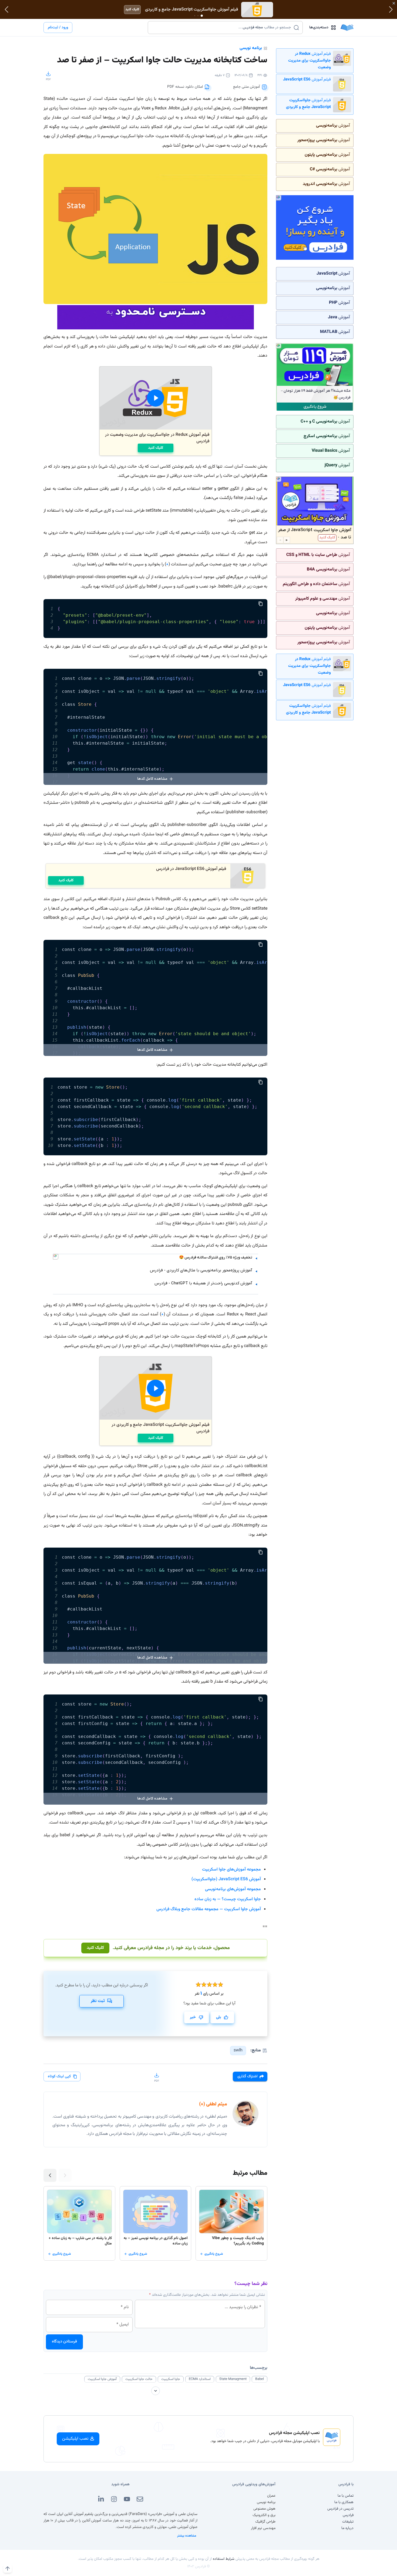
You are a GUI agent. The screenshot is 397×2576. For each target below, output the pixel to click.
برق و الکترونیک (264, 2515)
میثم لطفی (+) (213, 2104)
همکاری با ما (344, 2502)
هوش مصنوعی (264, 2509)
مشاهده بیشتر (187, 2536)
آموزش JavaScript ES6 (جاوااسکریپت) (226, 1879)
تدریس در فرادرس (340, 2509)
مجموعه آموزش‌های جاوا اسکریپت (231, 1870)
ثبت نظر (98, 2001)
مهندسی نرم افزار (263, 2528)
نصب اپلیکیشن (75, 2439)
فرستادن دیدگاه (64, 2342)
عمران (271, 2496)
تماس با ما (346, 2496)
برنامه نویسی (251, 48)
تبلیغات (348, 2522)
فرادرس (348, 2515)
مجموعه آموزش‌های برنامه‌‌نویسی (233, 1889)
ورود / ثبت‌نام (58, 28)
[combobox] (222, 28)
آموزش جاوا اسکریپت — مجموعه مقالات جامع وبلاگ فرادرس (209, 1909)
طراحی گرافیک (265, 2522)
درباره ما (347, 2528)
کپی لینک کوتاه (59, 2077)
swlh (238, 2050)
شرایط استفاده (224, 2559)
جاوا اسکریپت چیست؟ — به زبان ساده (228, 1899)
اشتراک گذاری (247, 2077)
